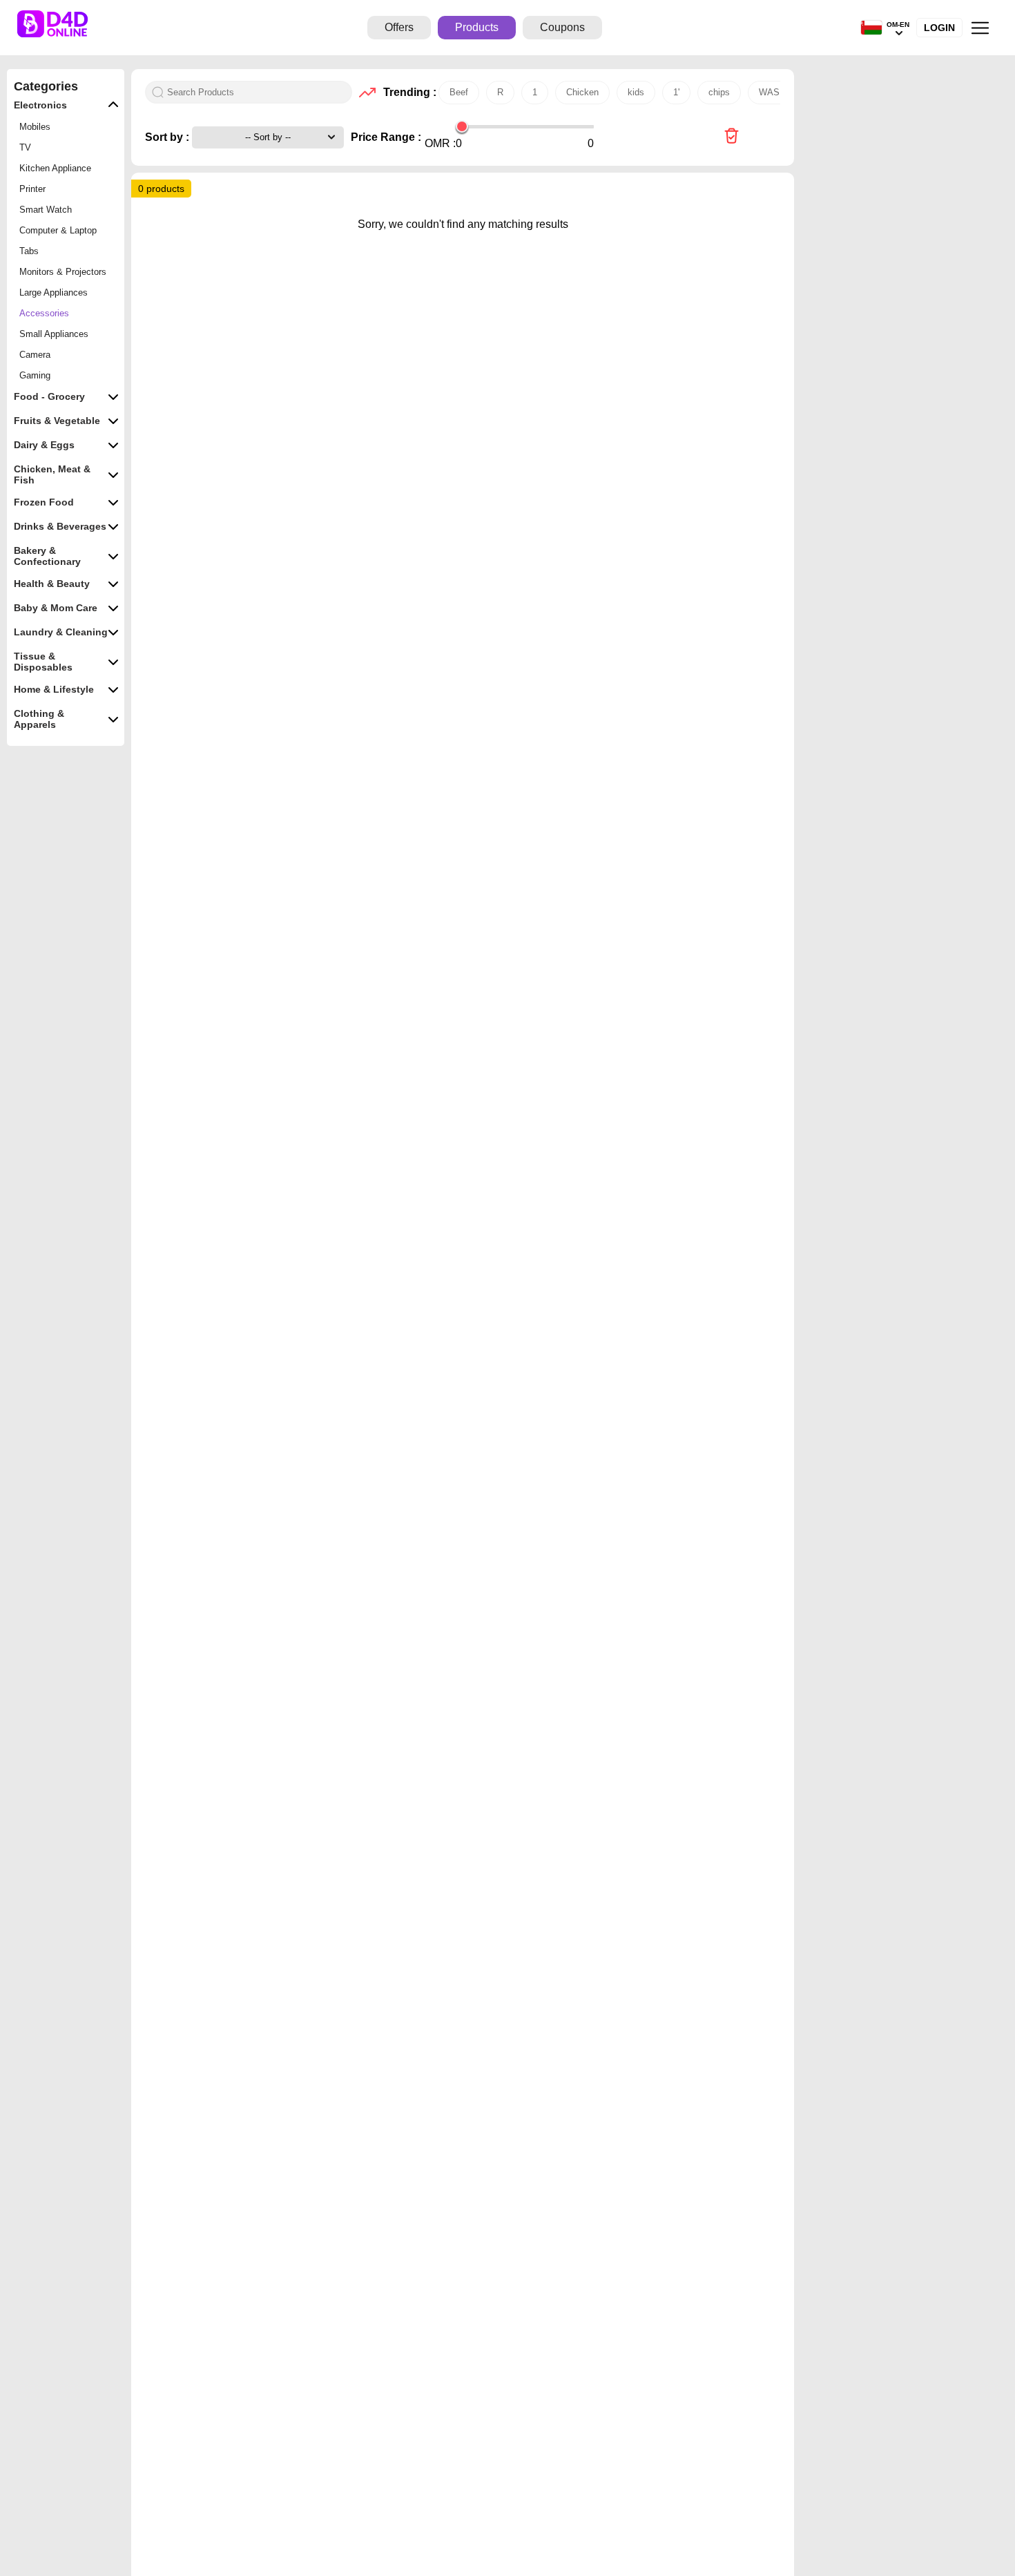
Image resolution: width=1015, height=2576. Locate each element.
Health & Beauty (52, 584)
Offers (399, 27)
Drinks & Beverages (60, 526)
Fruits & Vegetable (57, 421)
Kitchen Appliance (55, 168)
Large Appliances (54, 292)
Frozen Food (44, 502)
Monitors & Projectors (63, 272)
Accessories (44, 313)
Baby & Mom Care (56, 608)
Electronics (40, 105)
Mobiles (35, 127)
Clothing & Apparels (39, 719)
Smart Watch (46, 210)
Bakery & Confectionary (47, 556)
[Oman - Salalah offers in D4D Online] (732, 137)
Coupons (562, 27)
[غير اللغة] (871, 28)
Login (939, 28)
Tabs (29, 251)
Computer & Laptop (58, 230)
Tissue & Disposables (43, 662)
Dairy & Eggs (44, 445)
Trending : (407, 92)
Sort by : (168, 137)
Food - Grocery (49, 396)
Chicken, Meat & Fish (52, 474)
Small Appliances (54, 334)
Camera (35, 355)
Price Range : (386, 137)
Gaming (35, 375)
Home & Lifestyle (54, 689)
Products (477, 27)
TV (25, 147)
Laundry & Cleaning (61, 632)
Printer (32, 189)
